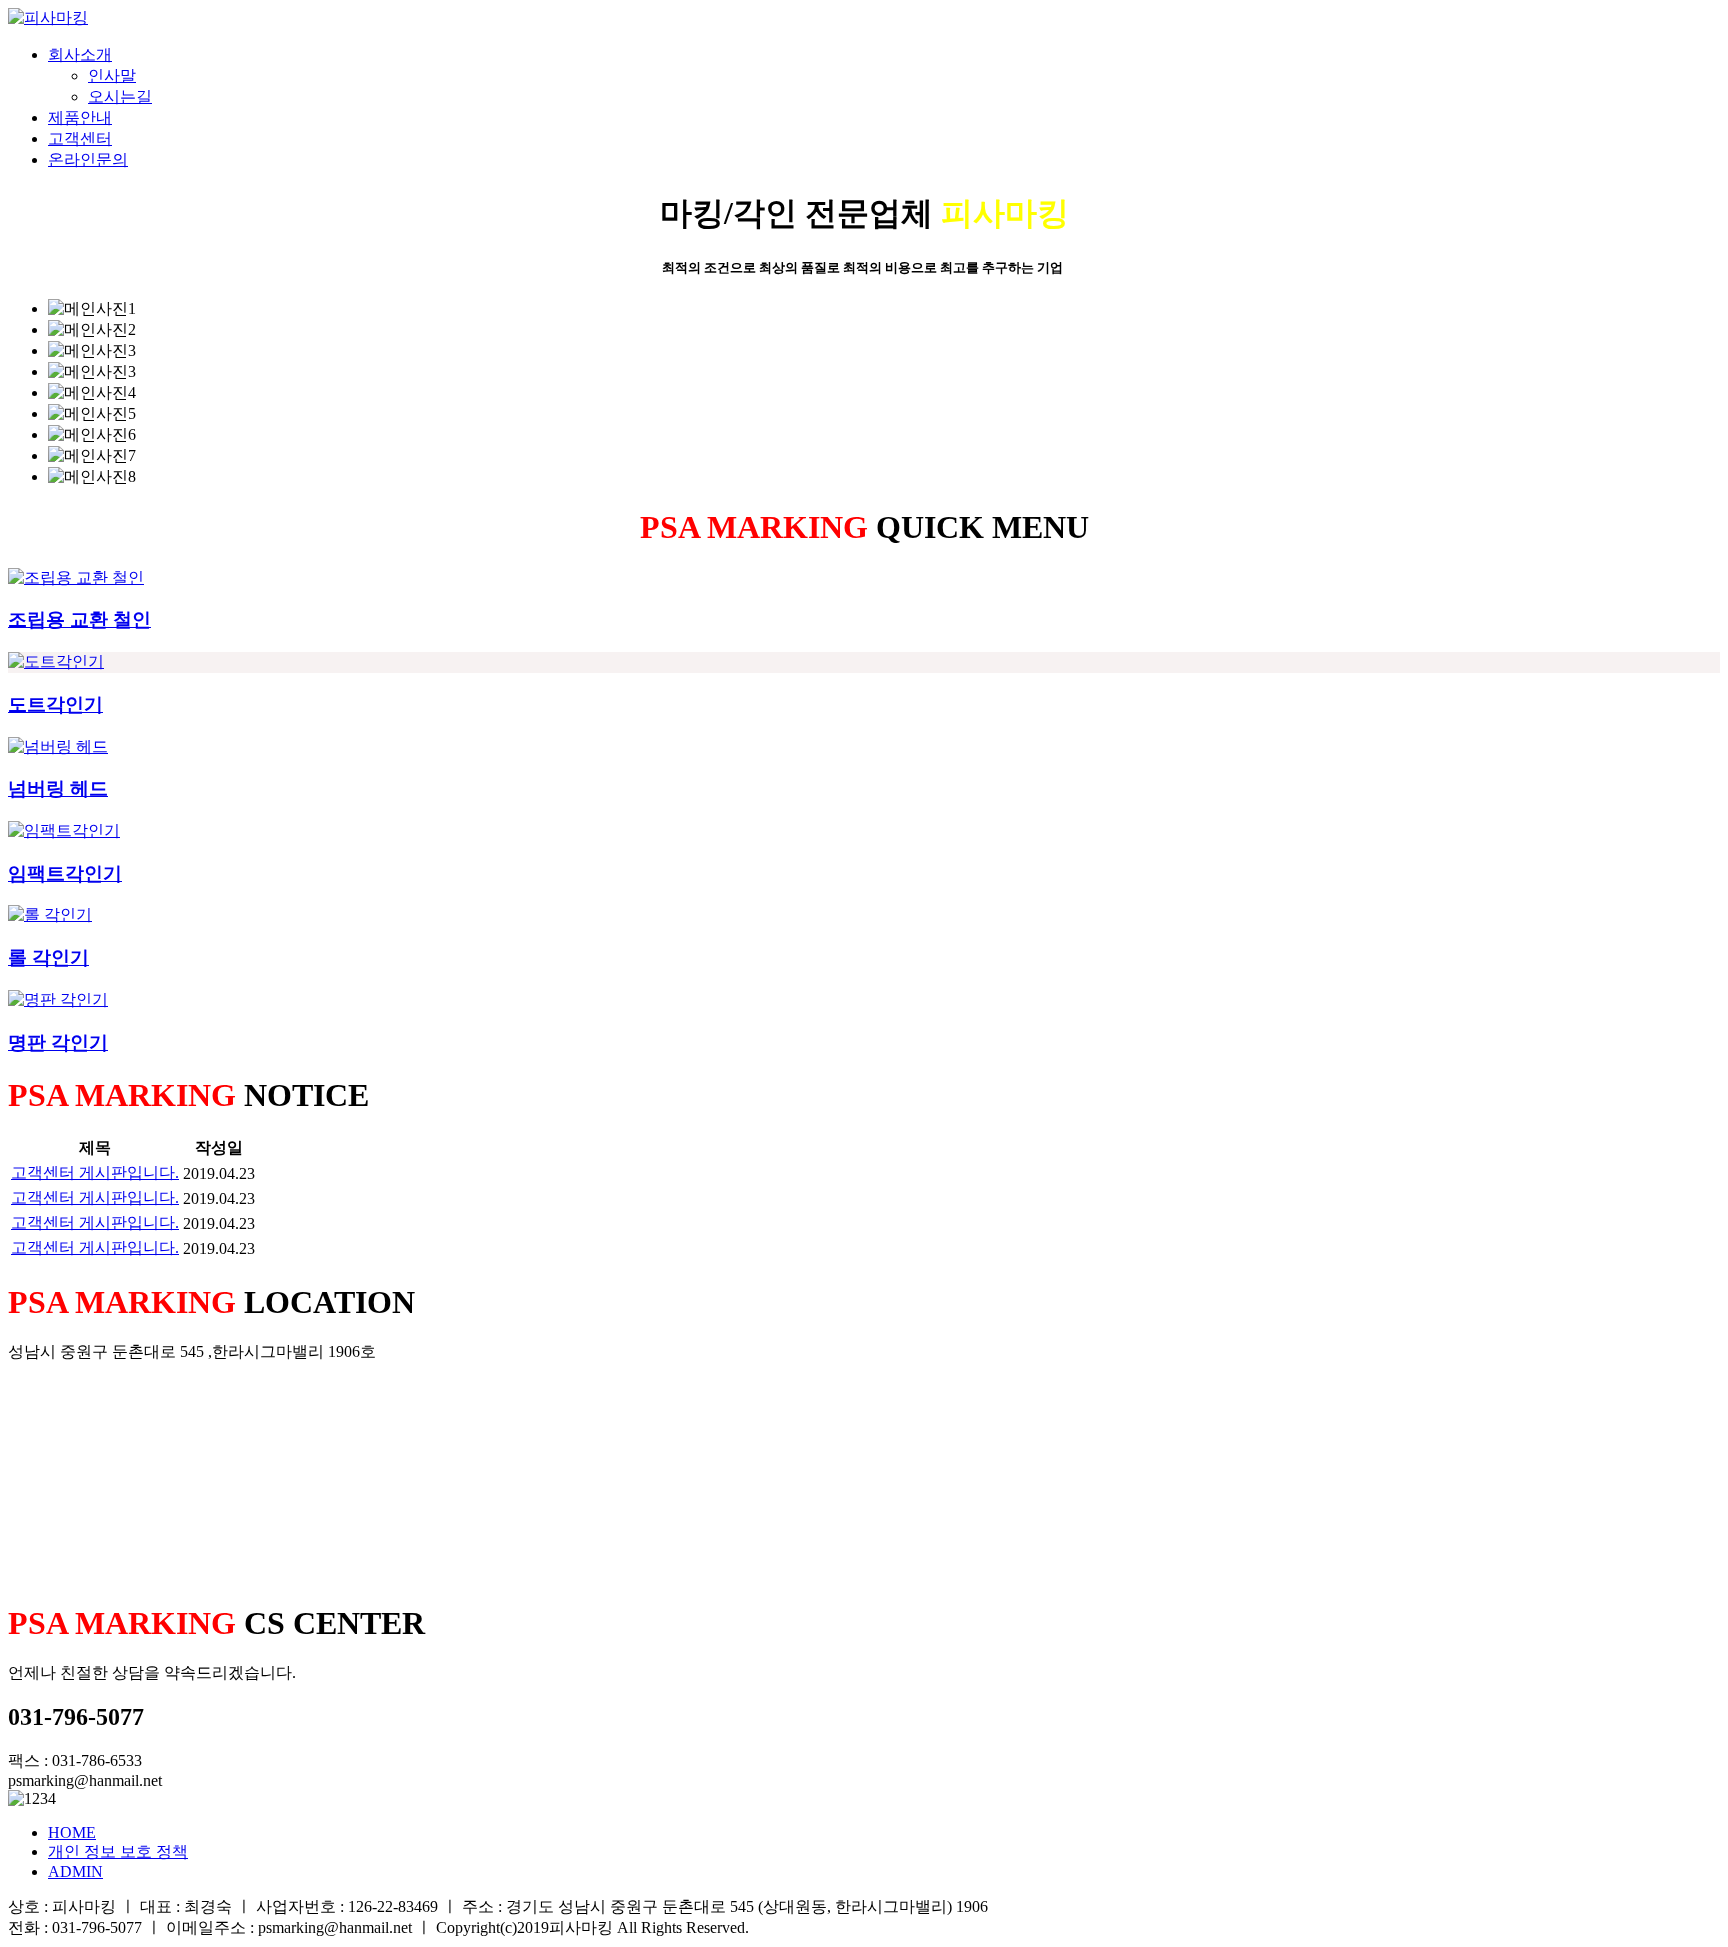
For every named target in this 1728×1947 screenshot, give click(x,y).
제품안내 (80, 117)
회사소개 (80, 54)
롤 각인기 (48, 957)
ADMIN (75, 1871)
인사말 (112, 75)
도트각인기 (55, 704)
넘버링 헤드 (58, 788)
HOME (72, 1832)
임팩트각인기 (65, 873)
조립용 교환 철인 (79, 619)
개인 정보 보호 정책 (118, 1851)
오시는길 (120, 96)
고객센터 (80, 138)
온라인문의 (88, 159)
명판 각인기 (58, 1042)
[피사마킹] (48, 17)
